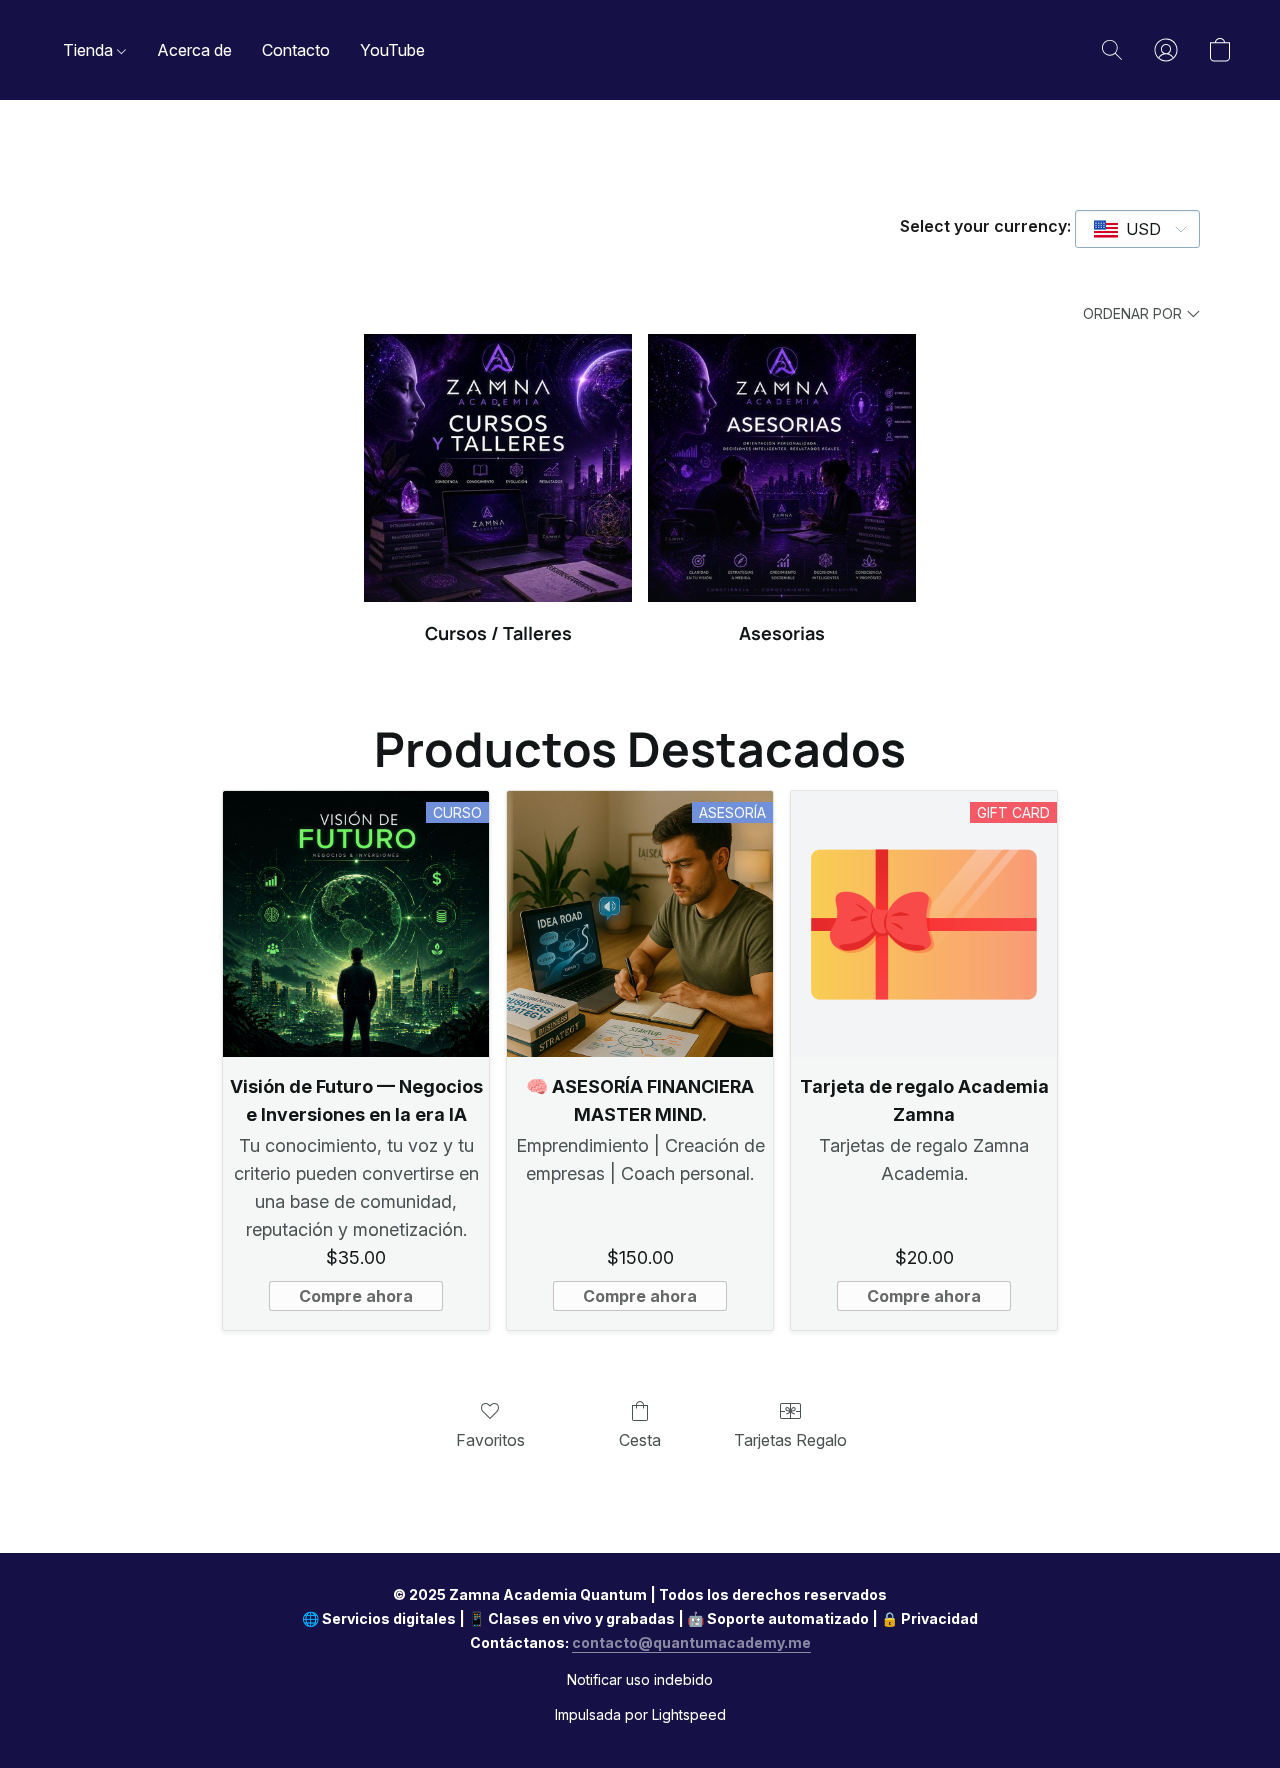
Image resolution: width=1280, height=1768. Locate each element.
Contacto (296, 50)
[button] (1112, 50)
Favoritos (490, 1440)
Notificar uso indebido (640, 1679)
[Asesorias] (782, 468)
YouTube (392, 50)
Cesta (640, 1440)
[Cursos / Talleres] (498, 468)
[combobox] (1137, 229)
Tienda (90, 50)
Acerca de (194, 50)
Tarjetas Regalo (790, 1440)
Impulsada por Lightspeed (640, 1714)
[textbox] (1137, 229)
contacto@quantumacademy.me (691, 1642)
